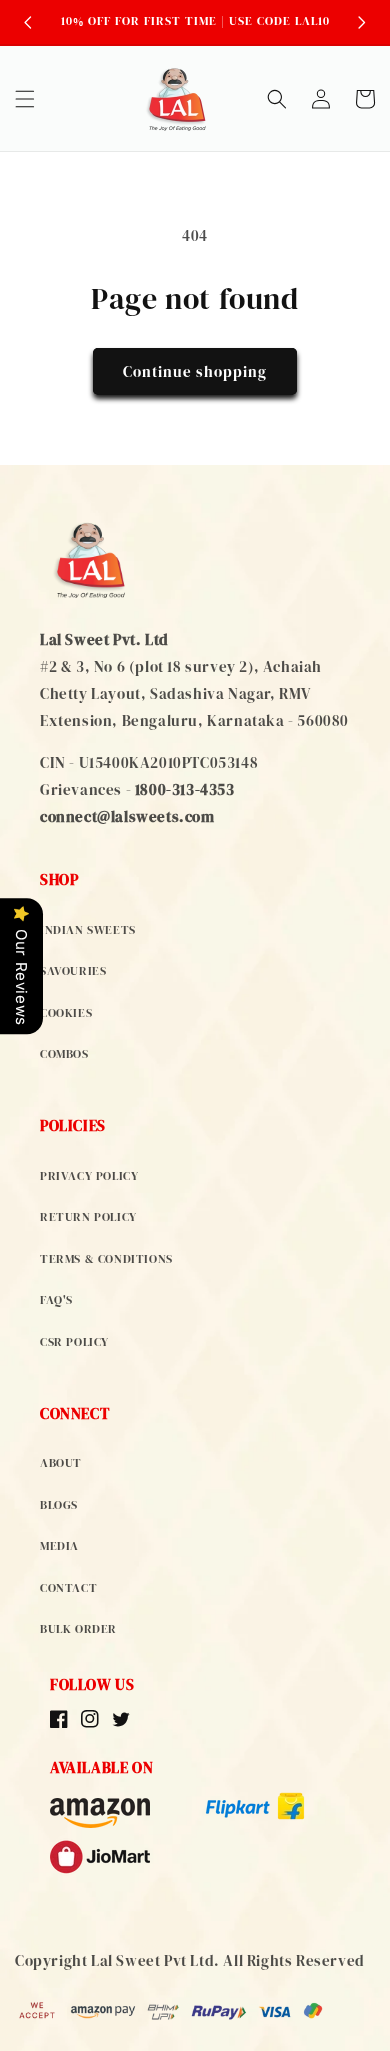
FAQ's (56, 1300)
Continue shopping (195, 371)
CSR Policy (74, 1342)
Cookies (66, 1013)
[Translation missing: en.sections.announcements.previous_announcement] (28, 22)
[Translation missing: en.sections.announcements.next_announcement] (362, 22)
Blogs (59, 1505)
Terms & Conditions (106, 1259)
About (61, 1463)
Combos (64, 1054)
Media (59, 1546)
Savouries (73, 971)
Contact (68, 1588)
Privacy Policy (89, 1176)
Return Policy (88, 1217)
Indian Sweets (88, 930)
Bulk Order (78, 1629)
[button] (25, 99)
